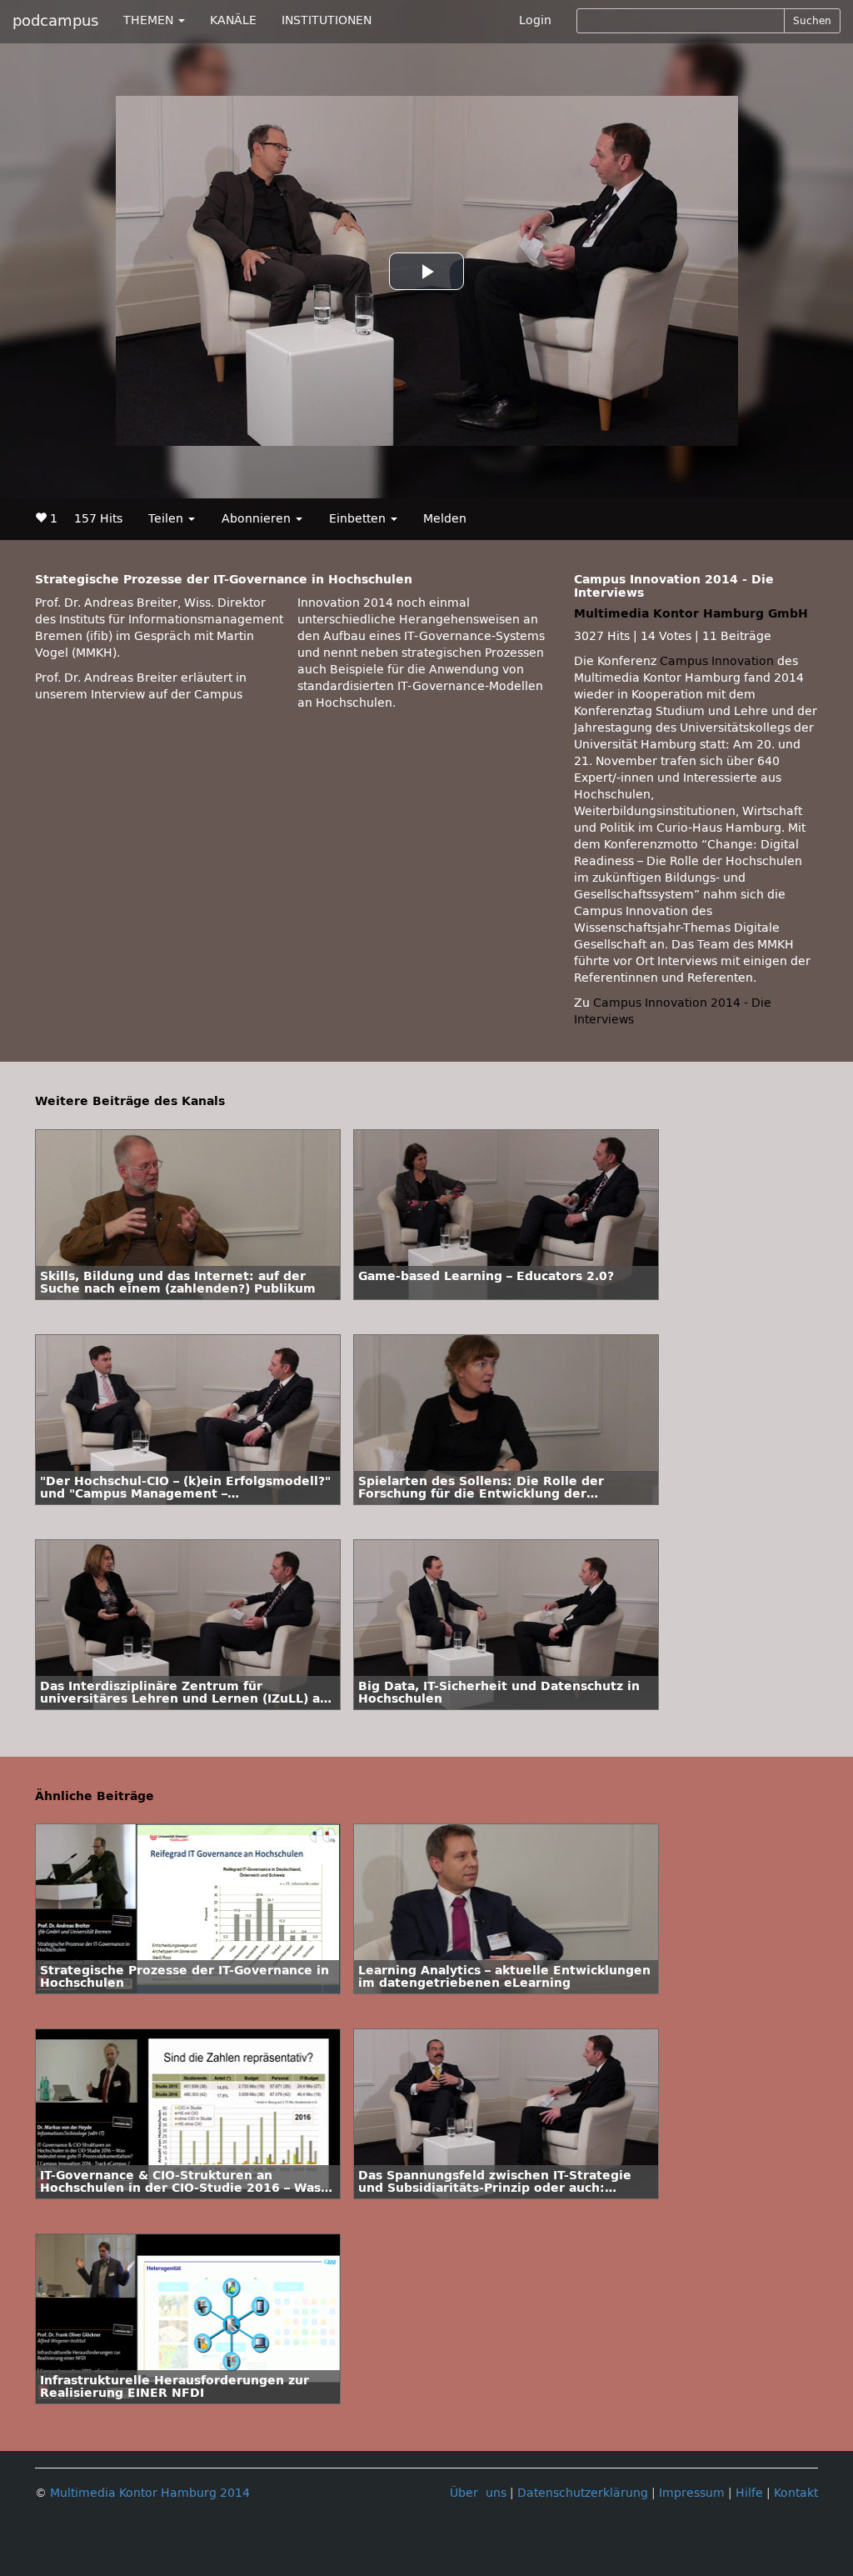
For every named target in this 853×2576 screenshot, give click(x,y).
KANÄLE (233, 20)
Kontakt (796, 2493)
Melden (445, 519)
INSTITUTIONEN (327, 20)
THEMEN (150, 20)
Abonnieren (258, 519)
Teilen (167, 519)
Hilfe (749, 2493)
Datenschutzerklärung (583, 2493)
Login (535, 20)
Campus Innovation (717, 661)
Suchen (812, 21)
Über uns (478, 2493)
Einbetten (359, 519)
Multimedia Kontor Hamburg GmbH (691, 614)
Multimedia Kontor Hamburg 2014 (150, 2493)
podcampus (55, 21)
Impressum (692, 2493)
